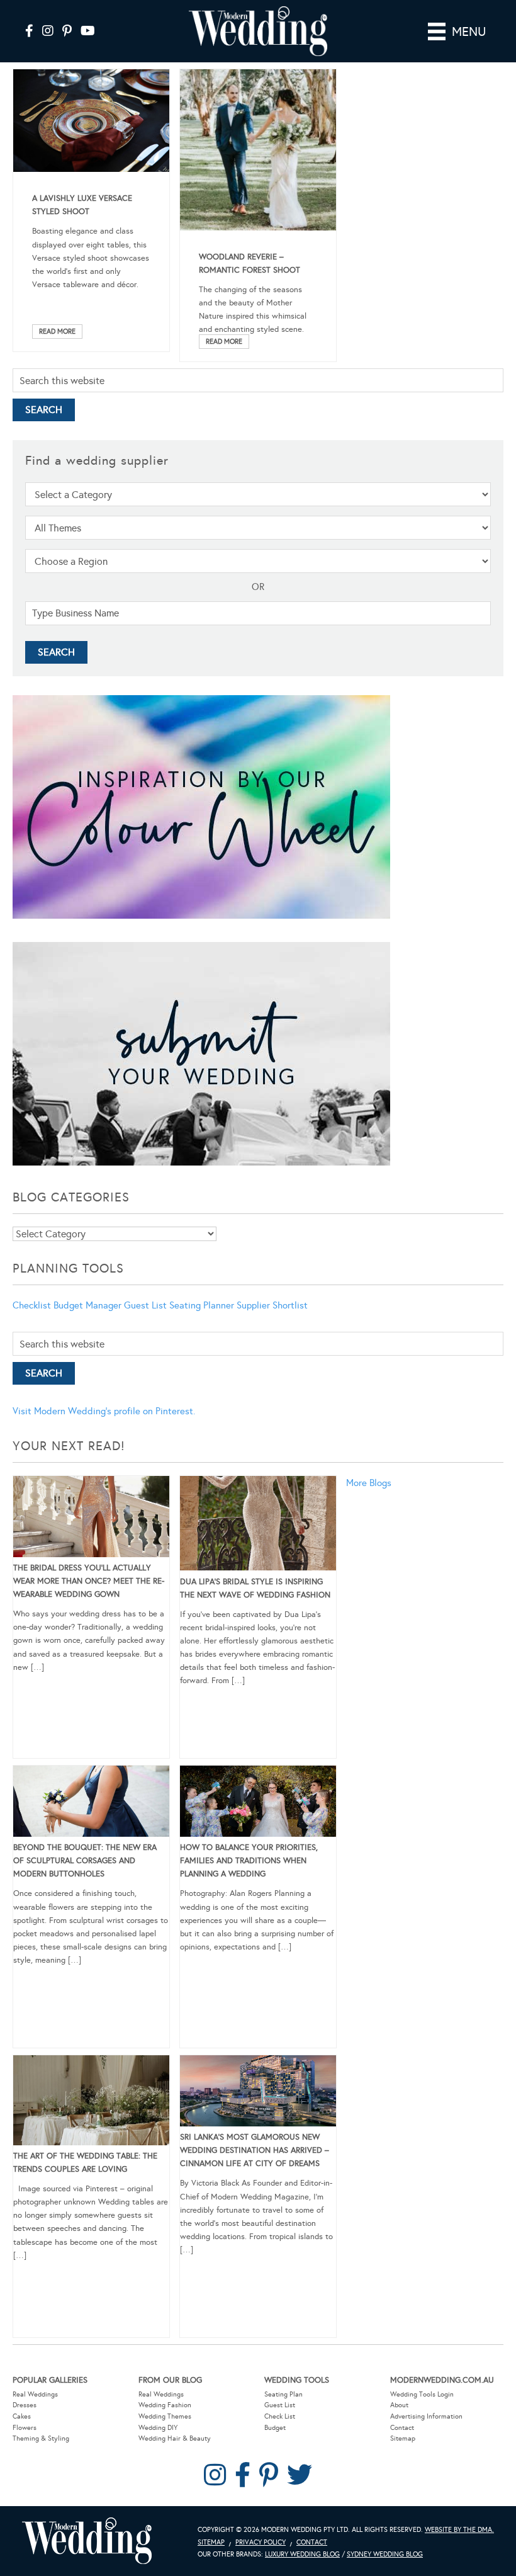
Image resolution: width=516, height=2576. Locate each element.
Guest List (145, 1305)
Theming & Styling (41, 2438)
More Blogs (369, 1483)
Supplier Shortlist (272, 1305)
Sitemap (403, 2438)
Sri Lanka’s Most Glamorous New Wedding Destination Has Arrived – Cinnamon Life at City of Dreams (255, 2150)
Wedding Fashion (165, 2405)
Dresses (25, 2405)
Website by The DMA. (459, 2530)
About (399, 2405)
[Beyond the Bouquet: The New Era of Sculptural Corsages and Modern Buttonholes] (91, 1803)
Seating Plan (283, 2394)
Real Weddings (35, 2394)
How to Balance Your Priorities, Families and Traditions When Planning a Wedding (249, 1861)
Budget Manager (87, 1305)
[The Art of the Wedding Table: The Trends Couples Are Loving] (91, 2102)
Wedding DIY (158, 2428)
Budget (275, 2428)
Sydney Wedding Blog (385, 2554)
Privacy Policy (261, 2542)
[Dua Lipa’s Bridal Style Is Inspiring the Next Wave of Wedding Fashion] (258, 1526)
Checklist (32, 1305)
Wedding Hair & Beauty (175, 2438)
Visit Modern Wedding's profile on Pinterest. (104, 1411)
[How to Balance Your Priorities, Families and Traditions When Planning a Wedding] (258, 1803)
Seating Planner (202, 1305)
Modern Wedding (87, 2541)
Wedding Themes (165, 2416)
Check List (280, 2416)
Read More (57, 332)
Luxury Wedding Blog (302, 2554)
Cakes (22, 2416)
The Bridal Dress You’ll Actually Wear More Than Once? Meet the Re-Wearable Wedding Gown (89, 1581)
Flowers (25, 2428)
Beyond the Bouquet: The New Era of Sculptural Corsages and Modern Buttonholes (85, 1861)
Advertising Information (426, 2416)
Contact (402, 2428)
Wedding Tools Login (422, 2394)
